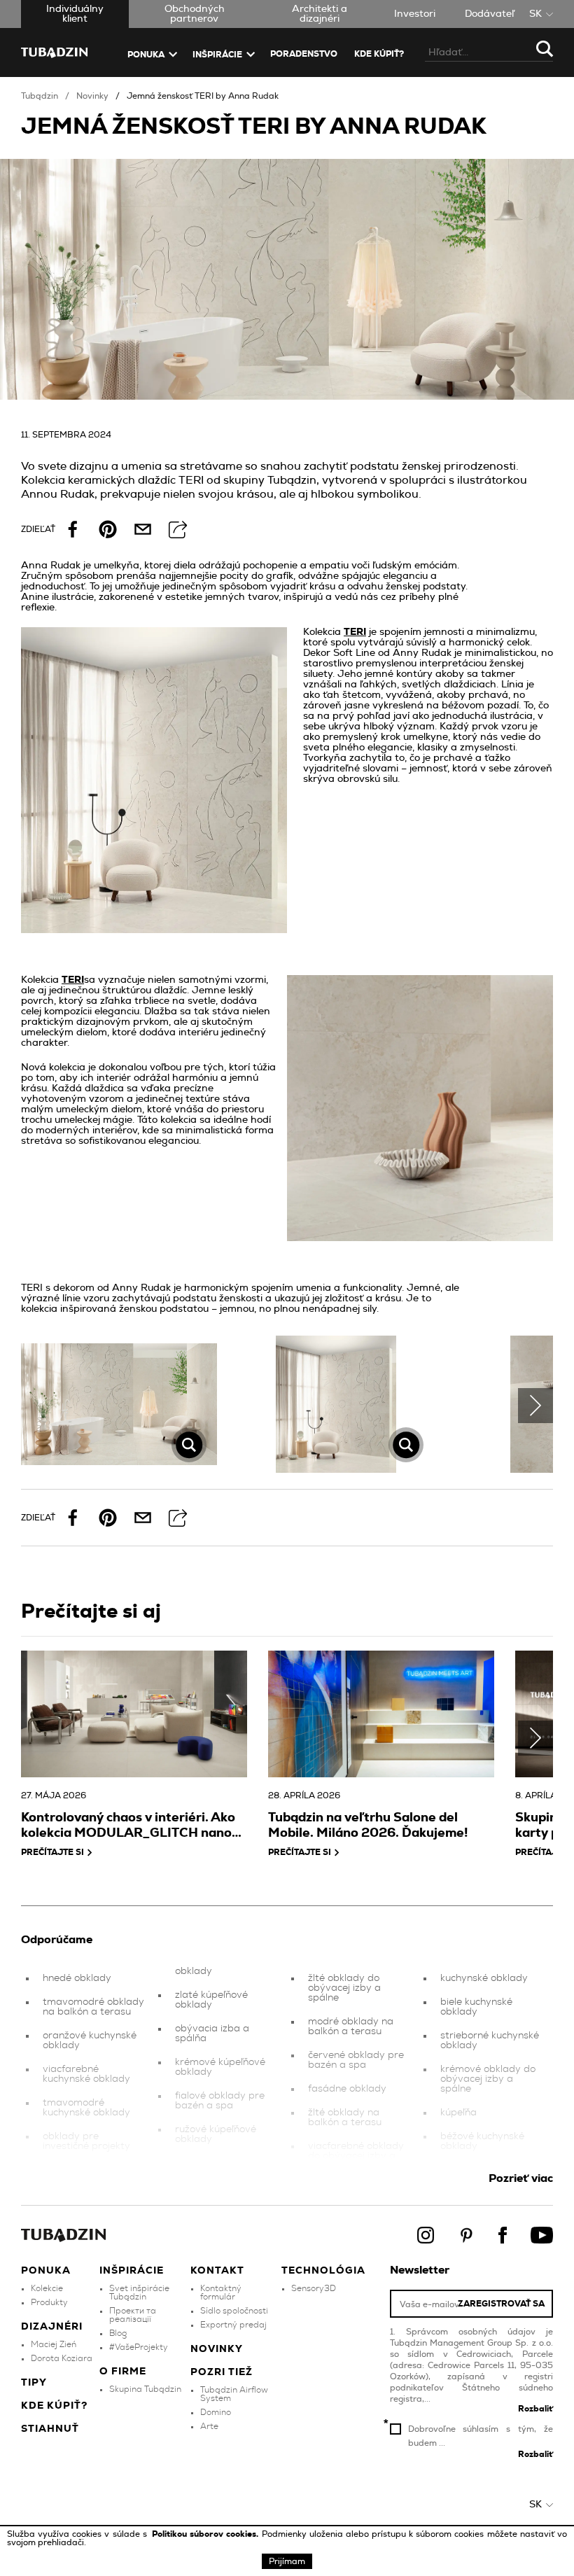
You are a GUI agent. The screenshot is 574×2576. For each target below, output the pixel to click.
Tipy (34, 2383)
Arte (209, 2426)
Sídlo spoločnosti (234, 2311)
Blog (118, 2333)
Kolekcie (47, 2288)
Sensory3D (314, 2288)
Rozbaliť (535, 2409)
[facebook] (73, 529)
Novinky (92, 96)
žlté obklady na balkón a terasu (345, 2117)
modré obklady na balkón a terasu (351, 2026)
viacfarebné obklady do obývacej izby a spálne (356, 2156)
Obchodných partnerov (195, 14)
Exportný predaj (233, 2325)
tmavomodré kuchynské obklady (86, 2108)
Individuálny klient (75, 14)
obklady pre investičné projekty (86, 2141)
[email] (143, 529)
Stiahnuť (50, 2429)
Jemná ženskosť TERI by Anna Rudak (203, 96)
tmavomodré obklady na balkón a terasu (93, 2007)
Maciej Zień (54, 2344)
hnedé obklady (77, 1978)
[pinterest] (108, 529)
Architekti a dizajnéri (320, 14)
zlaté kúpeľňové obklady (211, 2000)
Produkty (49, 2302)
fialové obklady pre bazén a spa (220, 2101)
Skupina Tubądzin (145, 2389)
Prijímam (287, 2561)
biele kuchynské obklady (476, 2007)
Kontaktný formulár (221, 2292)
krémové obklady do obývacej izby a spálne (488, 2079)
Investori (415, 14)
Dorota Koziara (62, 2358)
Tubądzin (40, 96)
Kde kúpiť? (379, 54)
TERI (355, 632)
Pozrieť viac (521, 2178)
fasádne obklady (347, 2089)
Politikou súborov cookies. (207, 2534)
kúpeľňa (458, 2113)
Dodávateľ (490, 14)
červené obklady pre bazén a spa (356, 2060)
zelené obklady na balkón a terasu (217, 2168)
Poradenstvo (304, 54)
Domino (216, 2412)
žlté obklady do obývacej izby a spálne (344, 1988)
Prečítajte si (52, 1852)
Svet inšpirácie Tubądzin (139, 2292)
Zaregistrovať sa (501, 2304)
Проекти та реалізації (133, 2315)
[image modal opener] (119, 1405)
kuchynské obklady (484, 1978)
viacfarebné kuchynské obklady (86, 2074)
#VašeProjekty (139, 2347)
